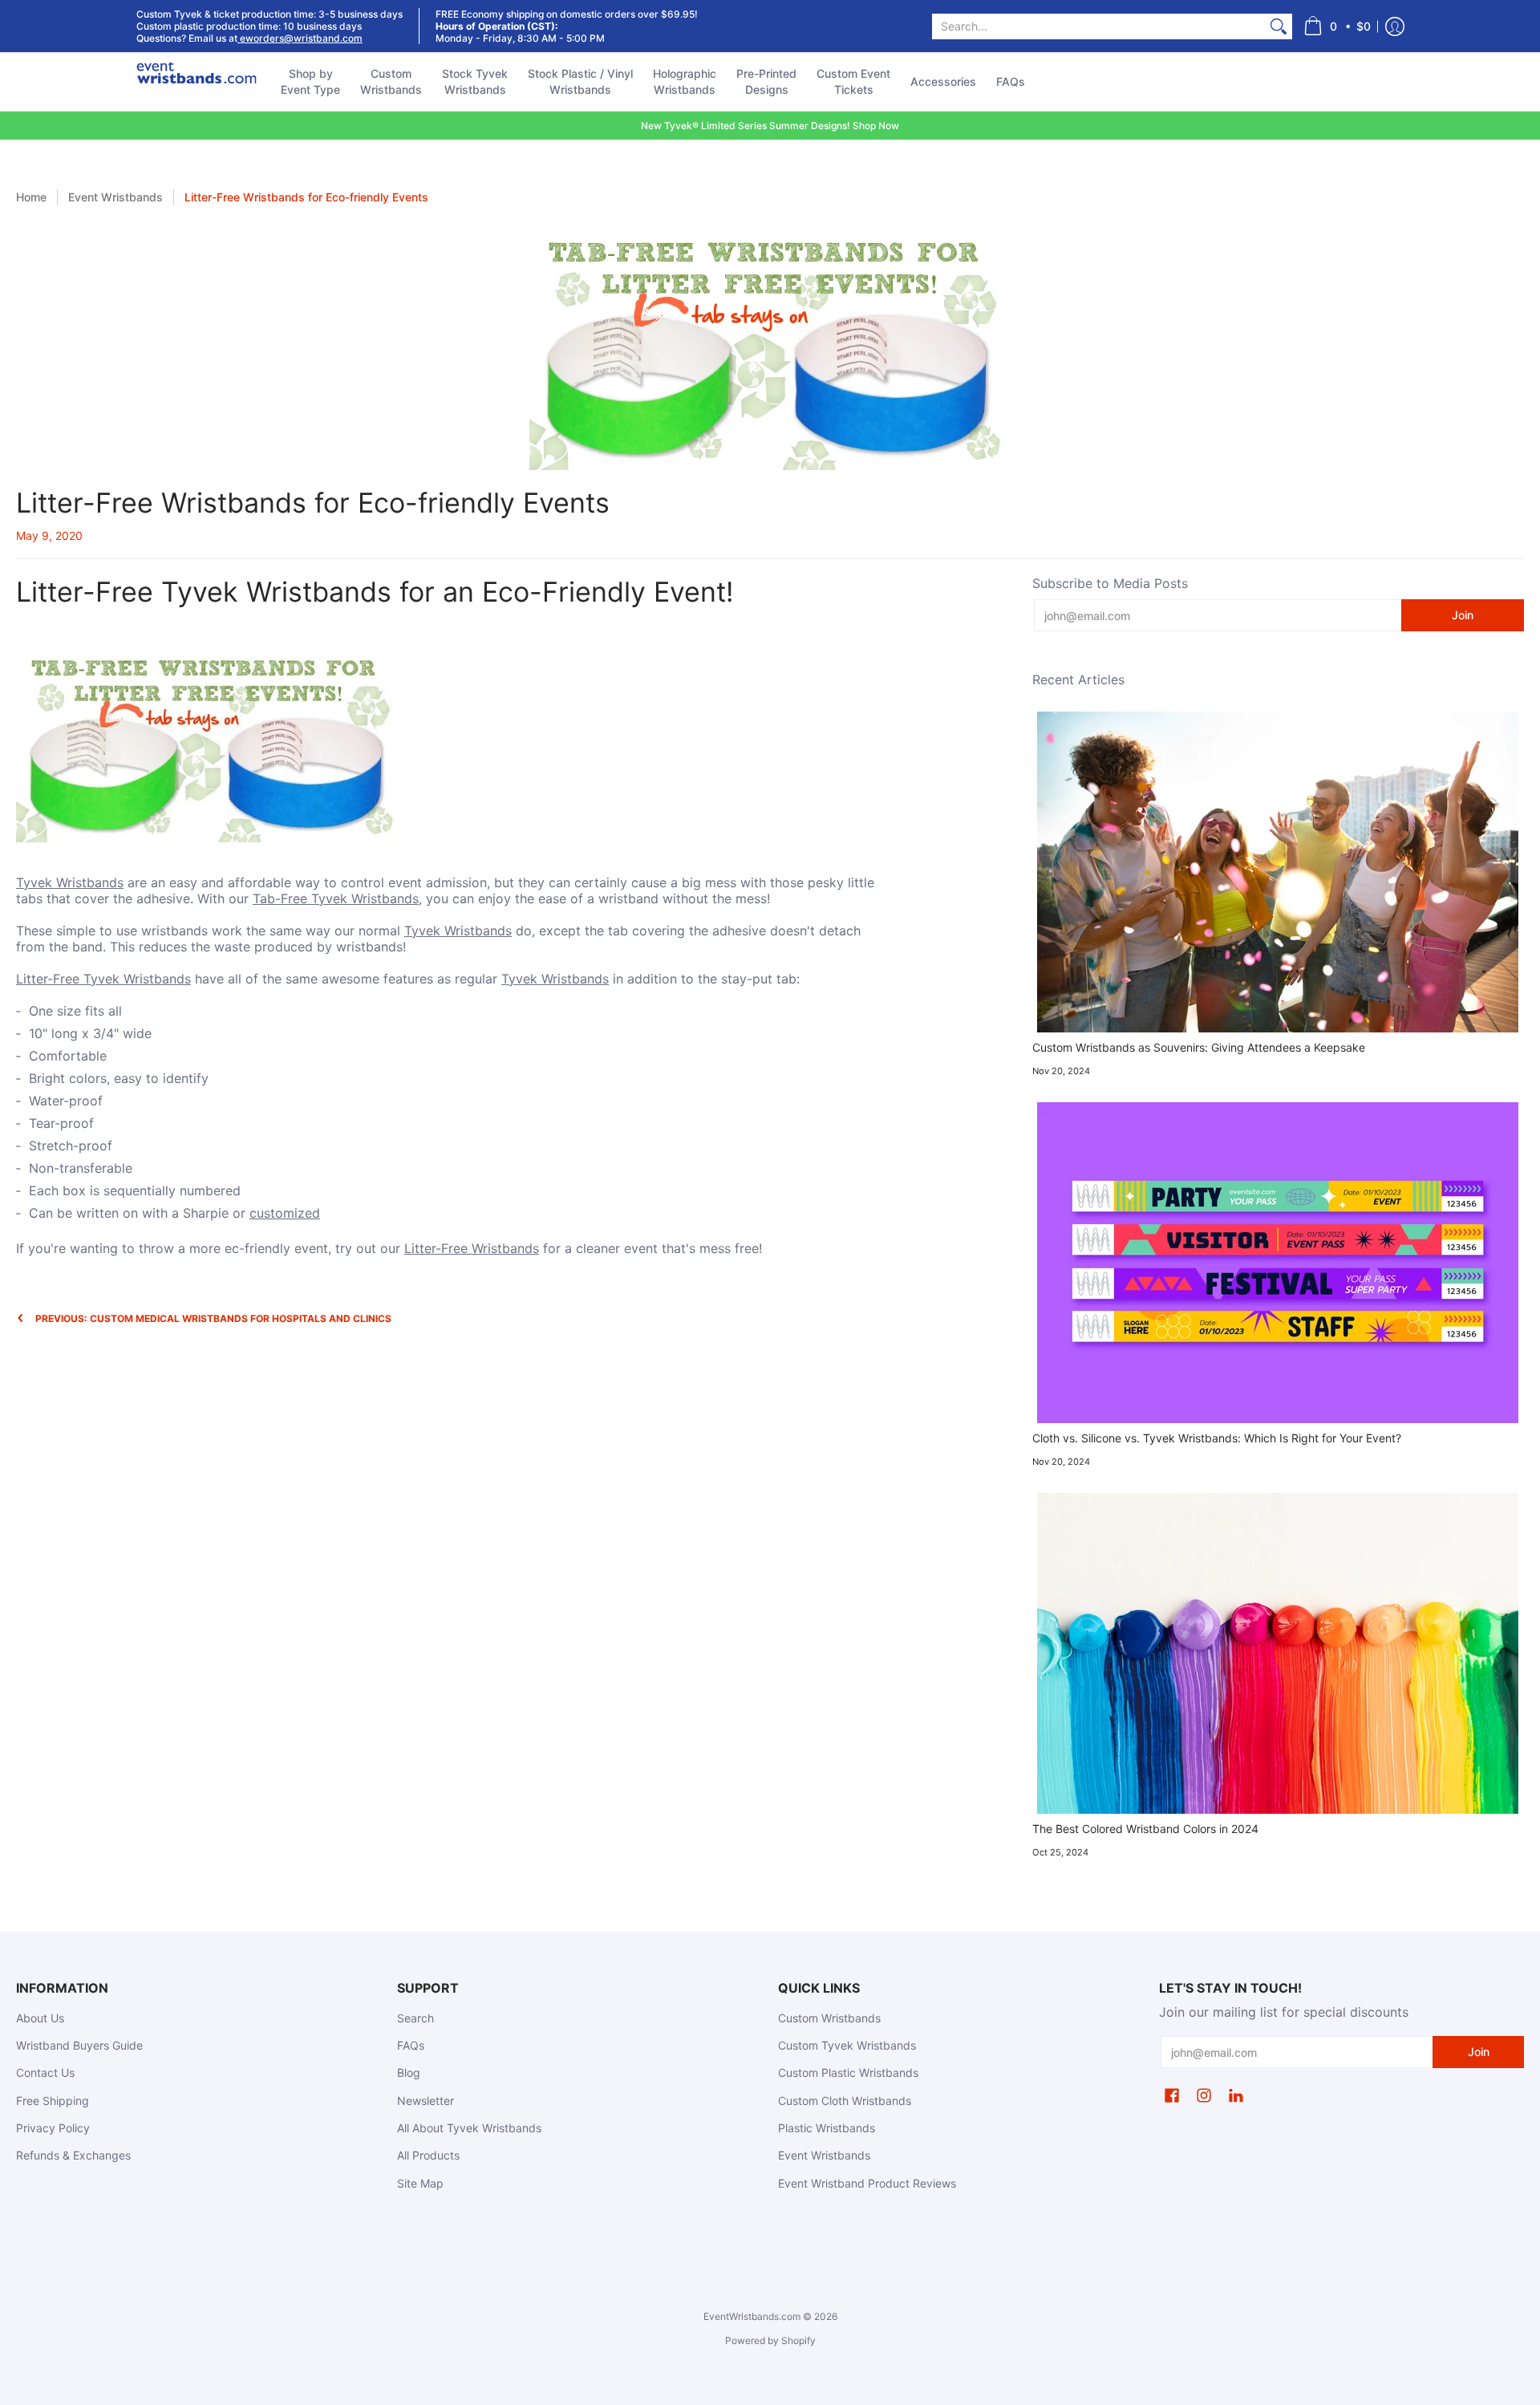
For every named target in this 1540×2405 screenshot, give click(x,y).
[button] (1337, 26)
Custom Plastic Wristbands (848, 2072)
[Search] (1279, 26)
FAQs (411, 2045)
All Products (428, 2155)
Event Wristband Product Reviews (867, 2183)
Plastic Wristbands (827, 2128)
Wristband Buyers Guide (79, 2045)
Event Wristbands (115, 197)
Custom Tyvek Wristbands (847, 2045)
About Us (40, 2018)
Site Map (420, 2183)
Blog (409, 2072)
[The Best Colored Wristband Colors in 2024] (1278, 1653)
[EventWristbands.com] (197, 82)
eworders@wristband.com (300, 38)
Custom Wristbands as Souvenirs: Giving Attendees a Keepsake (1199, 1047)
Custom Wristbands (829, 2018)
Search (415, 2018)
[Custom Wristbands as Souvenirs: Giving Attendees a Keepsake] (1278, 872)
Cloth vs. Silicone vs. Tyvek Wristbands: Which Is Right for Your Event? (1217, 1438)
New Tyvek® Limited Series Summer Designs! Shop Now (770, 126)
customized (285, 1213)
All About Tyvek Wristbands (469, 2128)
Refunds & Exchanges (73, 2155)
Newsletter (426, 2101)
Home (31, 197)
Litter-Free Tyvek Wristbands (103, 979)
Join (1463, 615)
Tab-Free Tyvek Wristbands (336, 898)
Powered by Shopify (770, 2340)
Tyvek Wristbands (70, 882)
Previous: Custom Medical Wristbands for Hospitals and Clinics (213, 1318)
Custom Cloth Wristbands (845, 2101)
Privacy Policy (53, 2128)
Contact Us (45, 2072)
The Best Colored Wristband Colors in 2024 (1145, 1829)
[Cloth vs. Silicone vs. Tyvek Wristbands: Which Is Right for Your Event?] (1278, 1263)
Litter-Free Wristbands (472, 1248)
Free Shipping (53, 2101)
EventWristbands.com (752, 2316)
